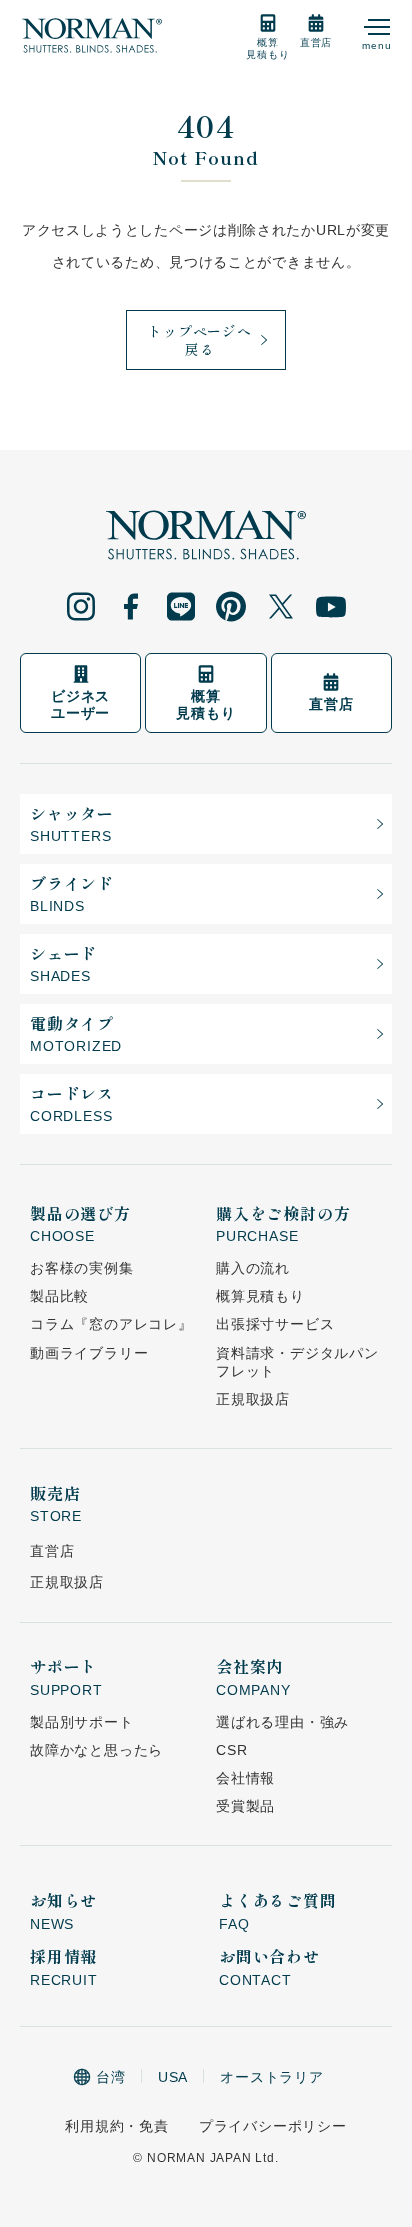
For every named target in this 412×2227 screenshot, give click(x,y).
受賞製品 (245, 1806)
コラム (111, 1324)
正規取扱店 (253, 1399)
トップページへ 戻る (200, 340)
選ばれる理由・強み (282, 1722)
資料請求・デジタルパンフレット (297, 1362)
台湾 (111, 2077)
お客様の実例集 (82, 1268)
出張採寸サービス (275, 1324)
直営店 (52, 1551)
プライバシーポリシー (273, 2126)
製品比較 (59, 1296)
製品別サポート (82, 1722)
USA (173, 2077)
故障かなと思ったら (96, 1750)
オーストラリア (272, 2077)
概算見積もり (260, 1296)
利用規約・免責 (117, 2126)
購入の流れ (253, 1268)
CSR (231, 1750)
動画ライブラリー (89, 1353)
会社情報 (245, 1778)
